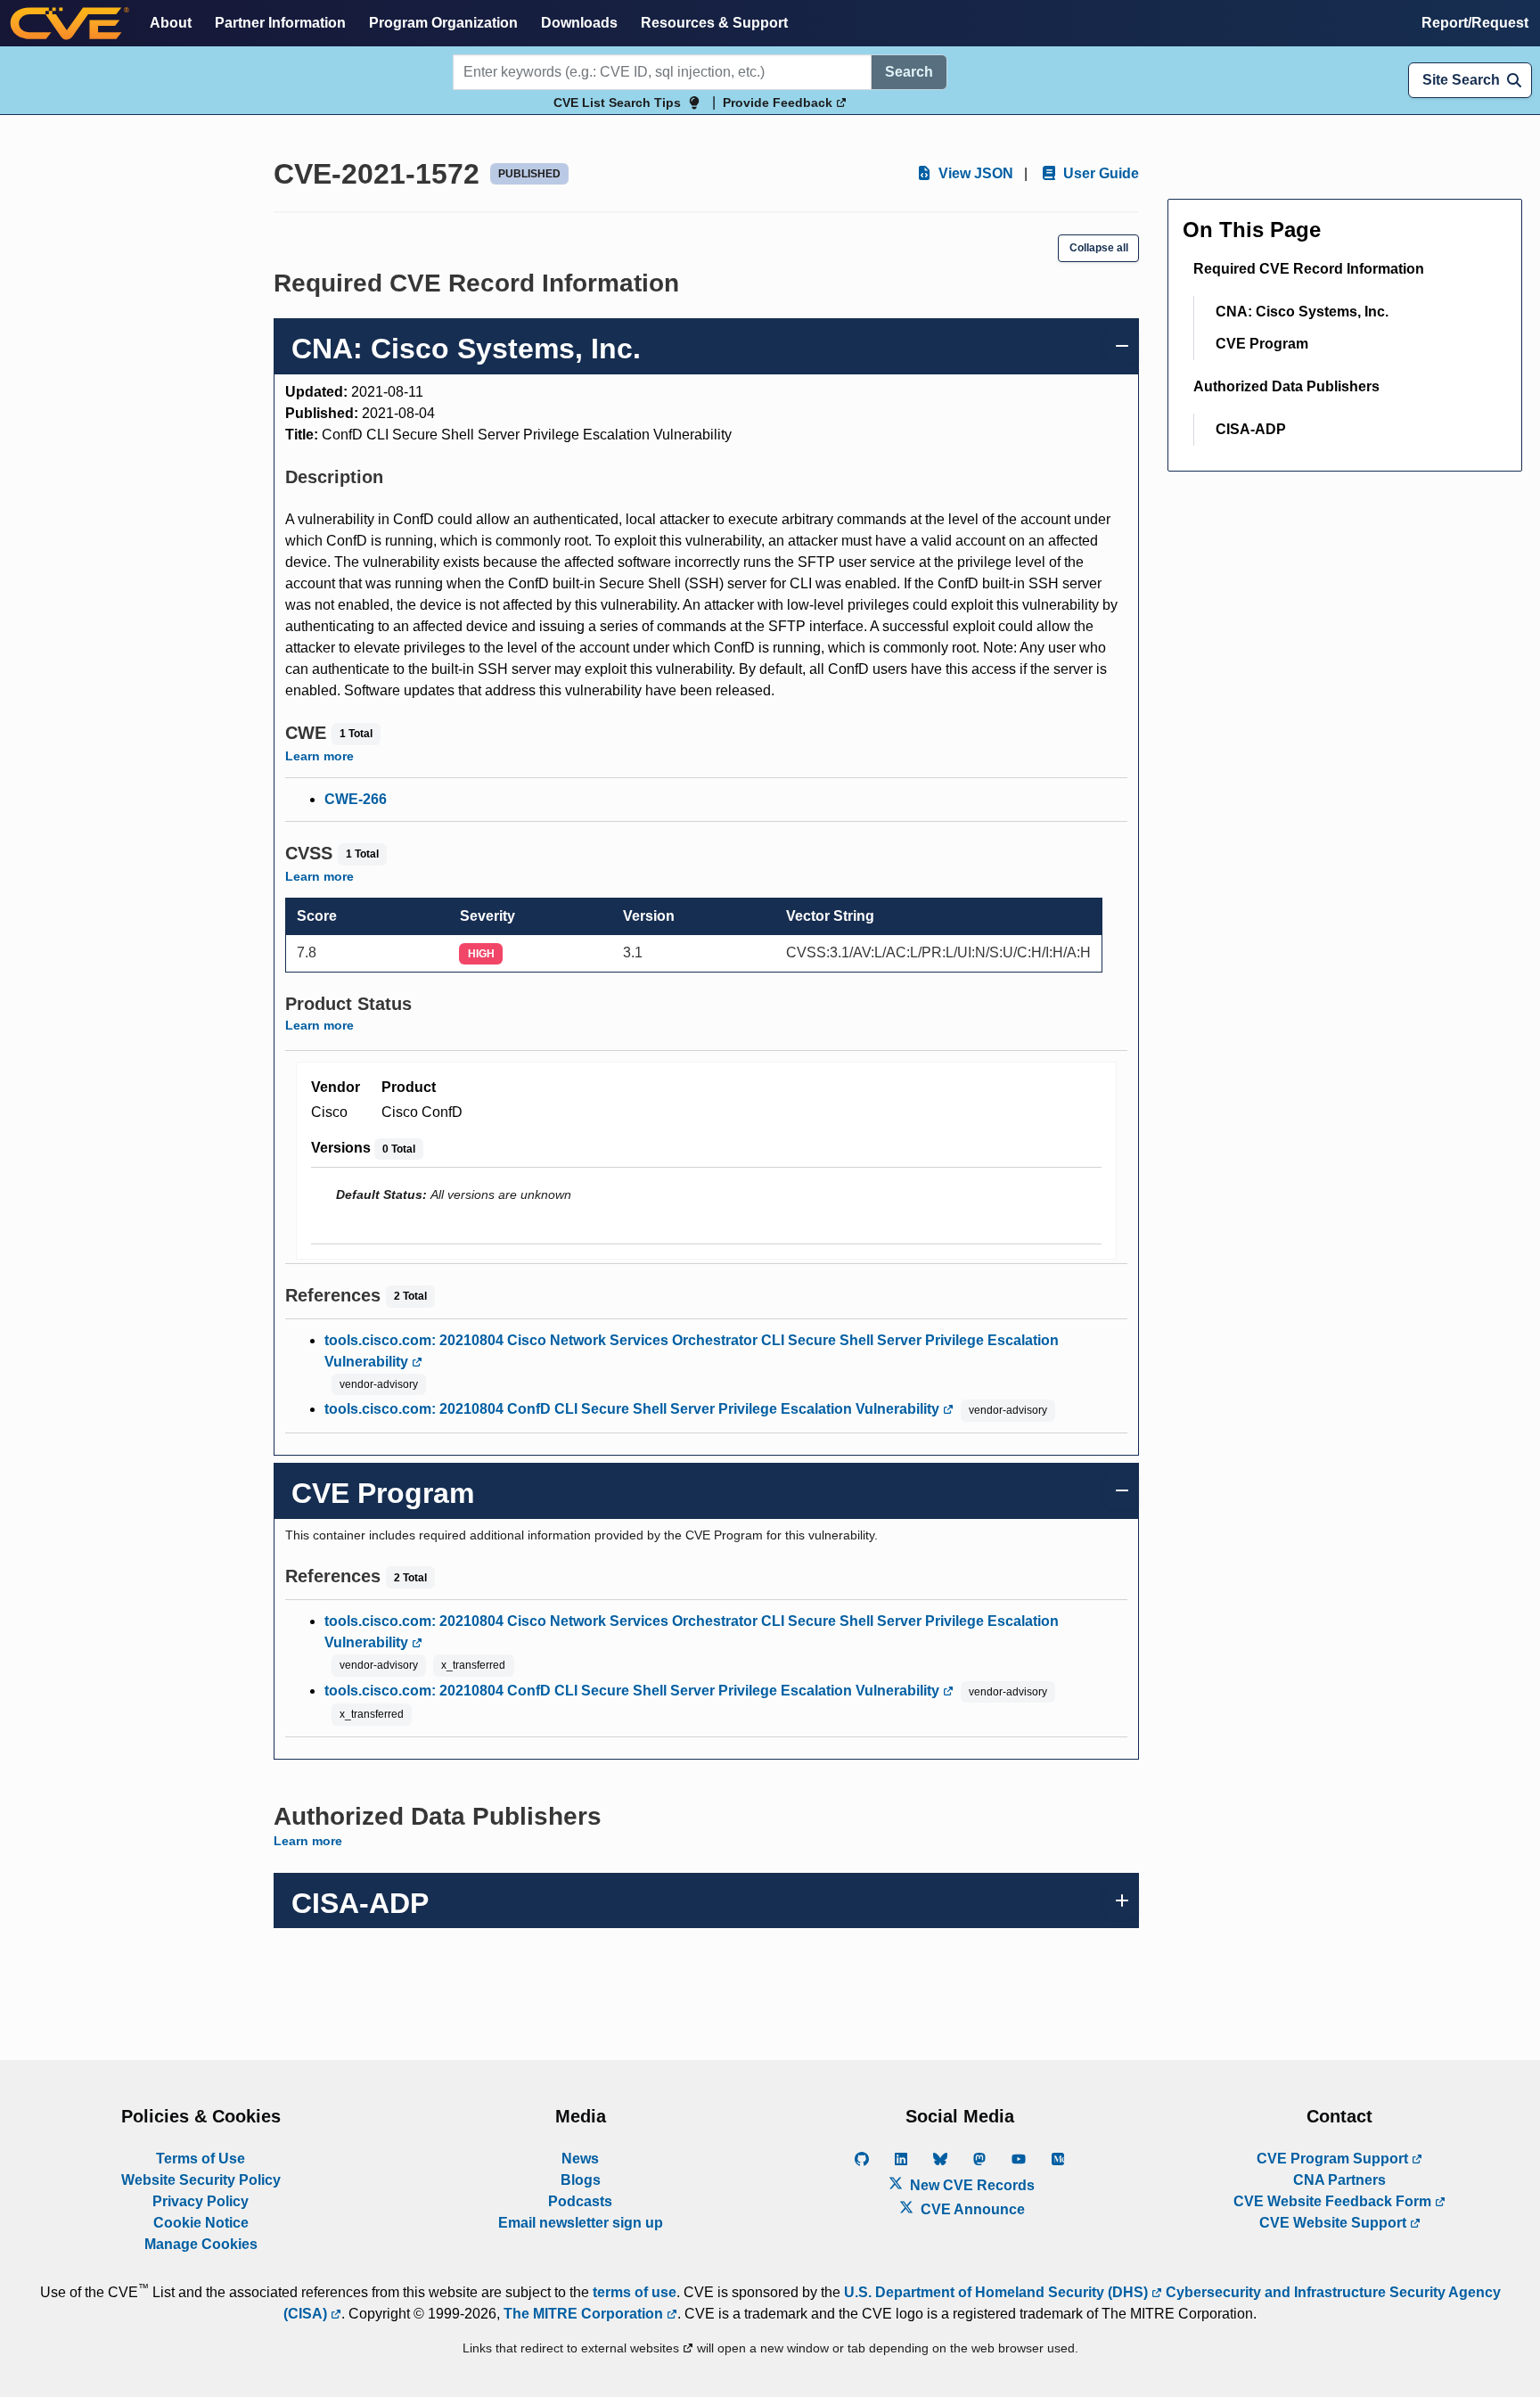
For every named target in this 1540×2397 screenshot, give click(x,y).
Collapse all (1099, 248)
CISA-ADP (1251, 429)
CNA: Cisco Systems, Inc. (1302, 312)
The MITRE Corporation (585, 2314)
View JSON (974, 173)
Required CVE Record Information (1309, 269)
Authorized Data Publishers (1286, 386)
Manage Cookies (201, 2244)
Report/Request (1475, 23)
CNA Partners (1339, 2180)
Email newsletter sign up (581, 2223)
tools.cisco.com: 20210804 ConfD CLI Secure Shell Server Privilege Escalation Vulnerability (634, 1409)
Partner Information (280, 23)
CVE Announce (971, 2209)
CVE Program (1262, 344)
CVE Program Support (1334, 2159)
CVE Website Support (1335, 2223)
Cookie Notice (201, 2223)
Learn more (319, 756)
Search (909, 72)
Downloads (579, 23)
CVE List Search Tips (617, 103)
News (580, 2159)
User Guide (1099, 173)
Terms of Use (201, 2159)
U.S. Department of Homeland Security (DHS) (998, 2292)
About (171, 23)
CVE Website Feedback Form (1334, 2201)
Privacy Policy (201, 2201)
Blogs (581, 2180)
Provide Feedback (779, 103)
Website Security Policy (201, 2180)
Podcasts (580, 2201)
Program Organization (443, 23)
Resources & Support (714, 23)
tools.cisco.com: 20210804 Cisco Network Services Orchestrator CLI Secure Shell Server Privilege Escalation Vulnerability (692, 1351)
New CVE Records (971, 2185)
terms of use (635, 2292)
